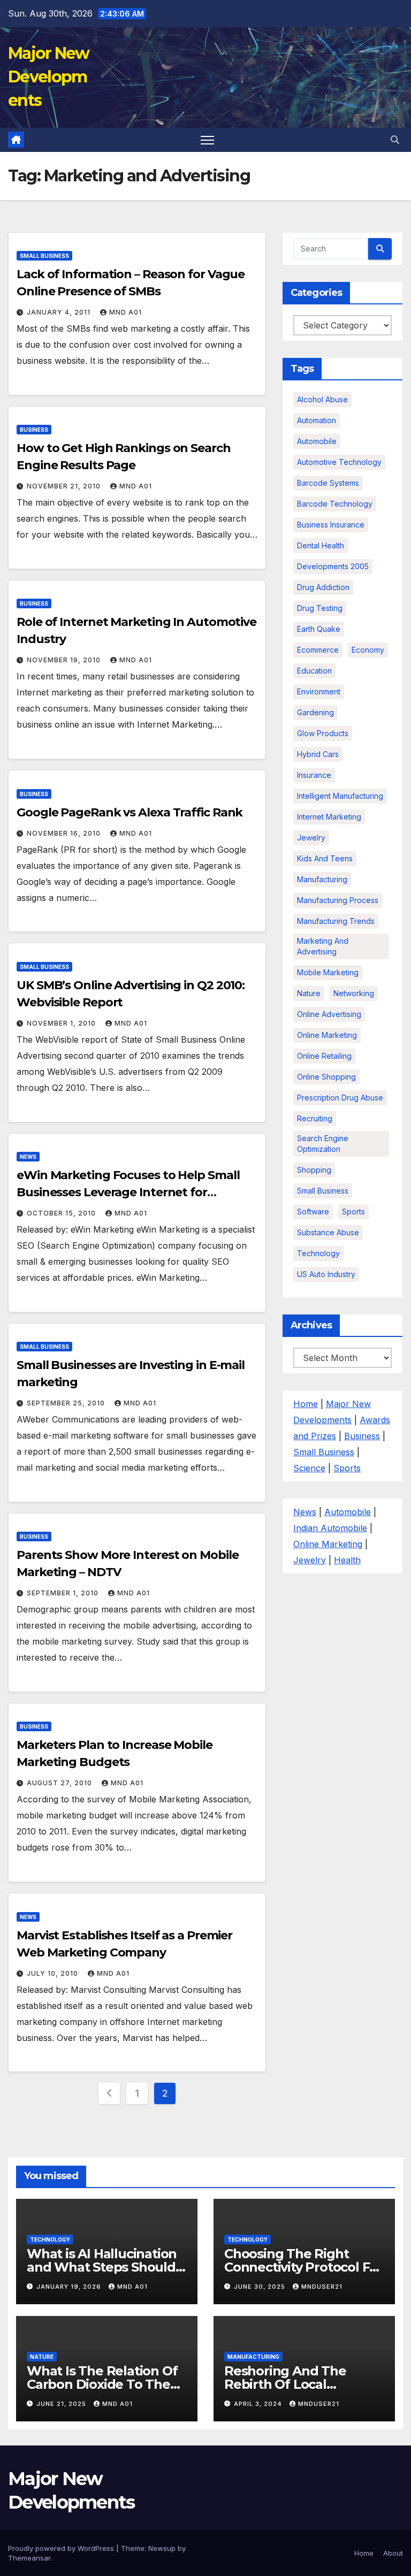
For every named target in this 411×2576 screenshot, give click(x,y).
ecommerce (318, 650)
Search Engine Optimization (323, 1144)
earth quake (319, 629)
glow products (323, 733)
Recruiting (315, 1118)
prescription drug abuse (340, 1098)
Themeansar (29, 2558)
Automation (317, 420)
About (393, 2553)
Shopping (314, 1170)
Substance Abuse (328, 1232)
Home (306, 1404)
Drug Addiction (323, 587)
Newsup (162, 2548)
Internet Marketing (329, 817)
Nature (309, 993)
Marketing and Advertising (323, 946)
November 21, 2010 (65, 486)
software (313, 1211)
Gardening (315, 712)
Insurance (314, 775)
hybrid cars (318, 754)
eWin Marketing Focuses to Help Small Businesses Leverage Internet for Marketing (128, 1192)
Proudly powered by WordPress (62, 2548)
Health (347, 1560)
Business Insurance (331, 525)
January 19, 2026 (70, 2287)
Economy (368, 650)
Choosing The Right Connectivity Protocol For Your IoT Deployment (303, 2267)
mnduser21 (322, 2287)
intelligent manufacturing (340, 796)
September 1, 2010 (64, 1593)
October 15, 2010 (62, 1213)
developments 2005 (333, 566)
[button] (395, 140)
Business (34, 430)
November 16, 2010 (65, 833)
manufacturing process (338, 900)
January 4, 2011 (60, 312)
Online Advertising (329, 1014)
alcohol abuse (322, 399)
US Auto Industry (326, 1274)
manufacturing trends (336, 921)
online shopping (326, 1077)
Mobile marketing (328, 972)
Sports (353, 1211)
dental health (321, 545)
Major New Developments (49, 77)
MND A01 (125, 312)
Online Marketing (327, 1035)
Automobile (317, 441)
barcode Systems (328, 483)
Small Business (44, 256)
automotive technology (339, 462)
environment (319, 691)
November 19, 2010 (65, 660)
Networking (354, 993)
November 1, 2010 (62, 1023)
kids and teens (325, 858)
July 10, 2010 (54, 1973)
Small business (323, 1191)
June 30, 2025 (261, 2287)
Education (314, 671)
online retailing (324, 1056)
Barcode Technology (335, 504)
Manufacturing (253, 2357)
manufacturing (322, 879)
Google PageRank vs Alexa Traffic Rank (130, 812)
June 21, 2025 (62, 2404)
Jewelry (311, 838)
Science (309, 1468)
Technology (318, 1253)
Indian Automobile (330, 1528)
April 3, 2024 (259, 2404)
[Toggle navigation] (207, 140)
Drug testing (320, 608)
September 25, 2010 (67, 1403)
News (28, 1157)
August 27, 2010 (60, 1783)
